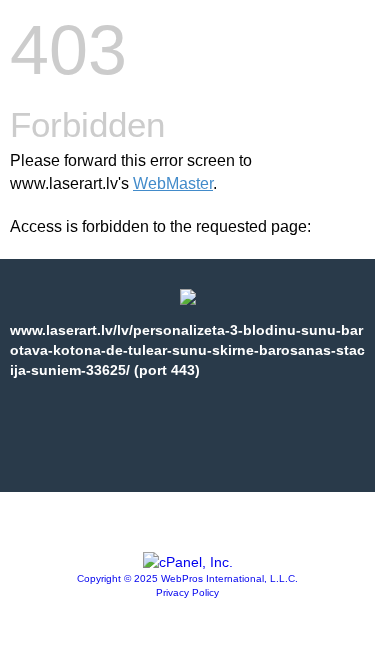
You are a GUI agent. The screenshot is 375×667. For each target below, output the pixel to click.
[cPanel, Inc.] (188, 562)
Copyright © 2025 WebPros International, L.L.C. (187, 578)
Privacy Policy (187, 592)
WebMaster (173, 183)
